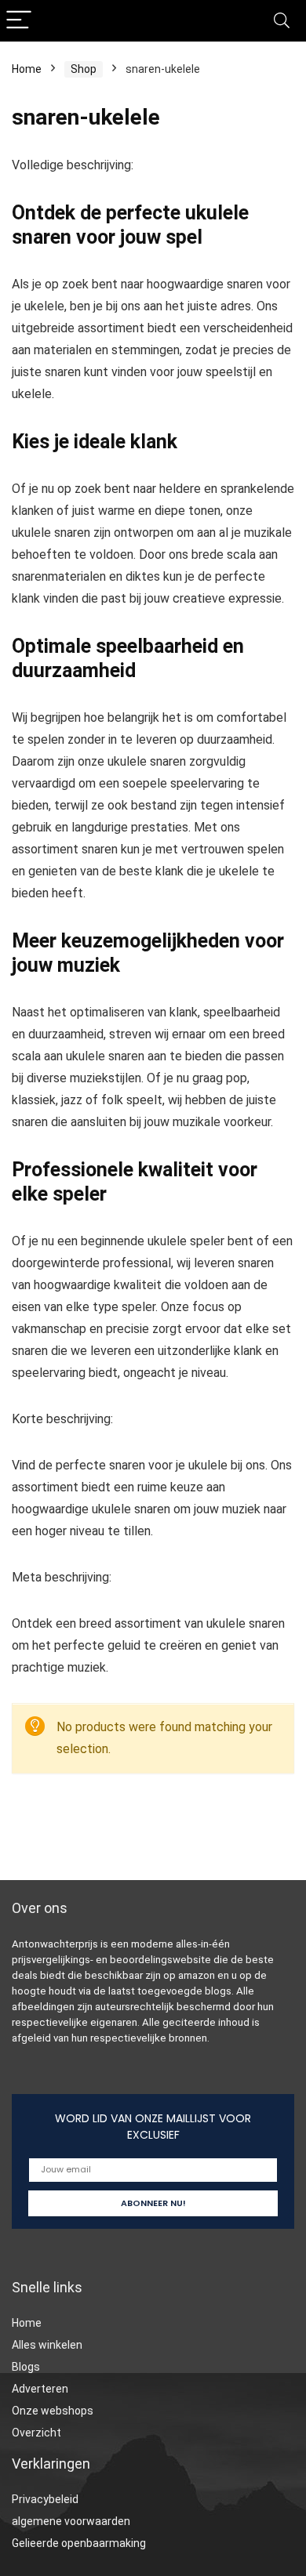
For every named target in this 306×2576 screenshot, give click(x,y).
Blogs (26, 2367)
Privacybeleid (45, 2499)
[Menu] (19, 21)
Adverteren (40, 2389)
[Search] (282, 21)
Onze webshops (53, 2411)
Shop (84, 69)
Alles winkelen (47, 2345)
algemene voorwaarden (71, 2521)
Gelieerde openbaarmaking (79, 2543)
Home (27, 69)
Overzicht (36, 2433)
